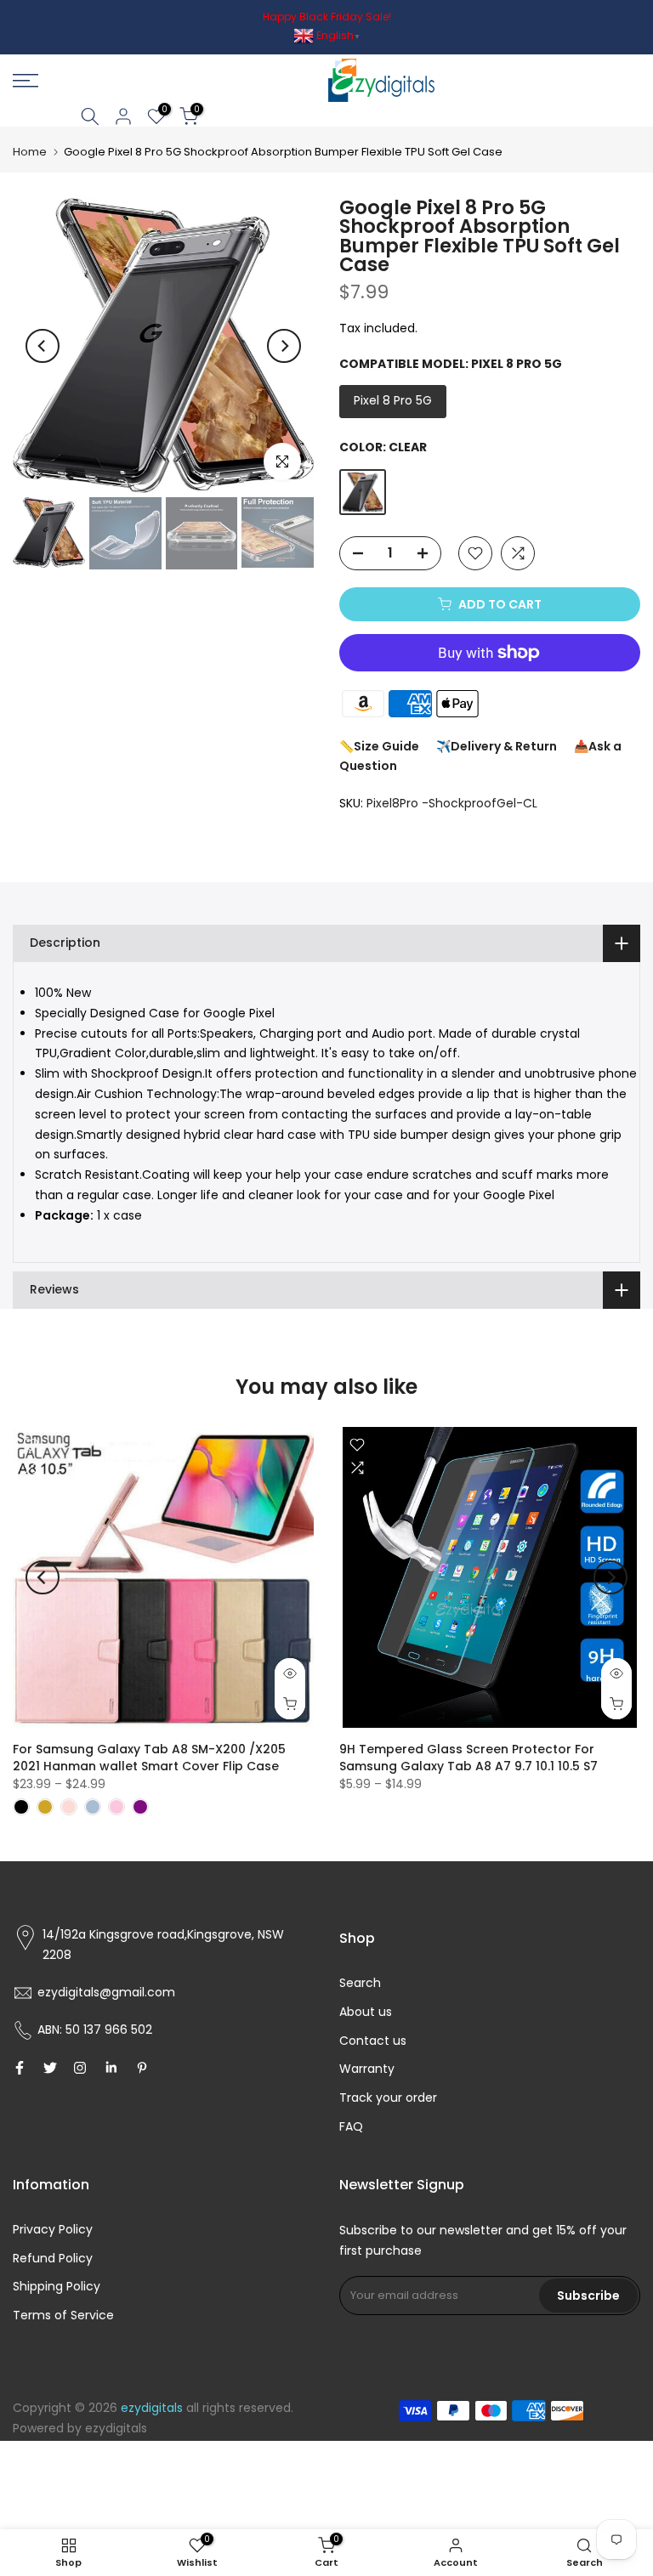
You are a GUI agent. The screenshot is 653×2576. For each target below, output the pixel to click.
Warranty (367, 2069)
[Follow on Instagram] (80, 2068)
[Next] (284, 346)
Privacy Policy (53, 2229)
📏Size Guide (379, 746)
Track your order (388, 2098)
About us (366, 2012)
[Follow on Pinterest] (142, 2068)
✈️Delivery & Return (497, 746)
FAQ (351, 2126)
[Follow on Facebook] (20, 2068)
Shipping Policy (57, 2286)
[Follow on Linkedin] (111, 2068)
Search (360, 1983)
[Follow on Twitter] (50, 2068)
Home (30, 152)
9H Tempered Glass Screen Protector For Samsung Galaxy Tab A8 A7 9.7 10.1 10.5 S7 (468, 1758)
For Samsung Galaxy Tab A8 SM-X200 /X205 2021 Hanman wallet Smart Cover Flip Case (149, 1758)
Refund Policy (53, 2258)
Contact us (373, 2041)
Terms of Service (63, 2315)
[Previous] (43, 346)
